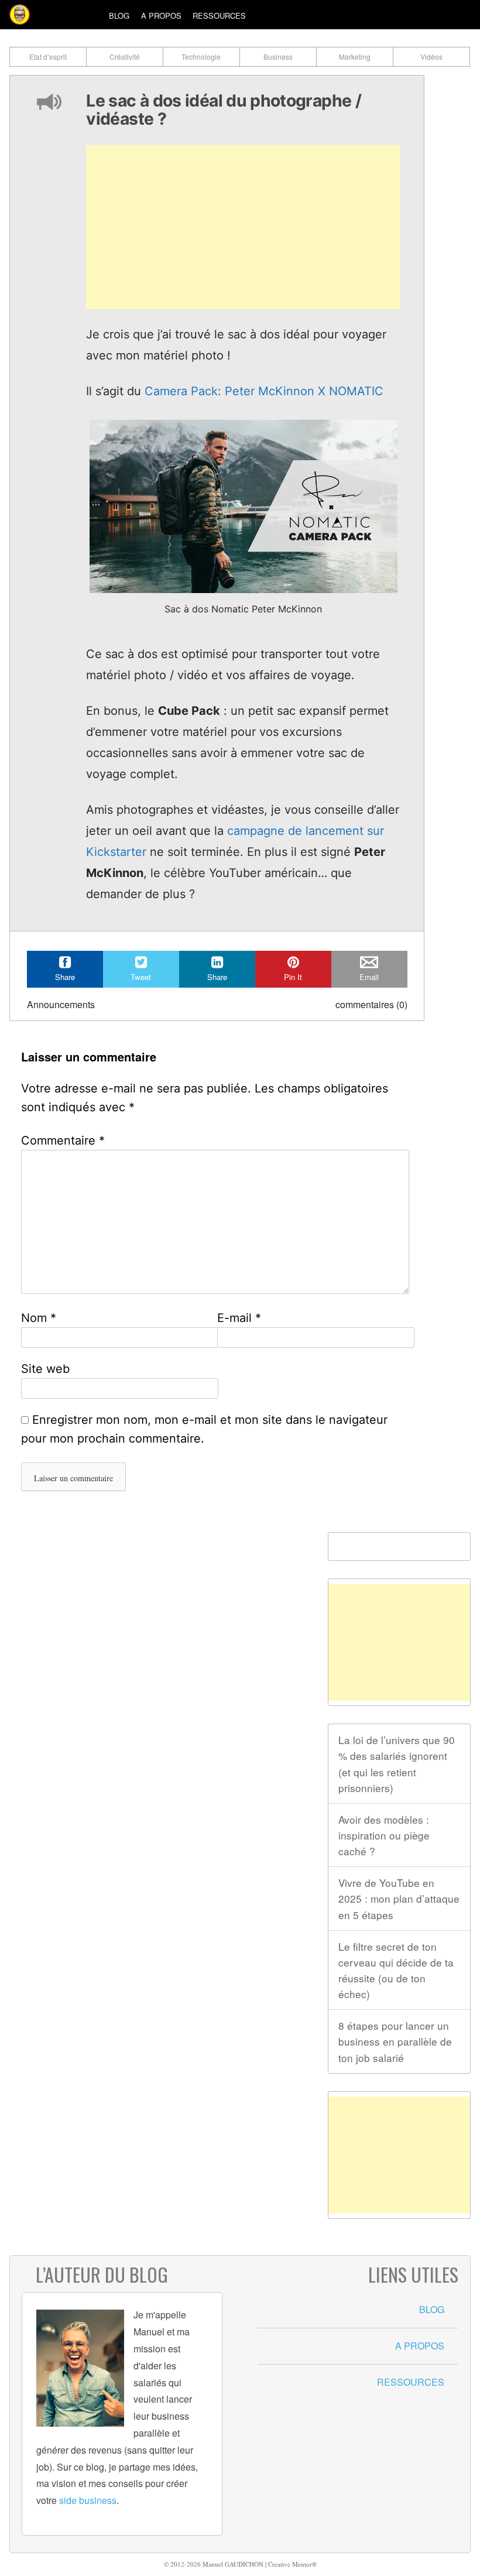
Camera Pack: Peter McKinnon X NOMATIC (264, 391)
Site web (45, 1369)
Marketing (355, 56)
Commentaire (63, 1140)
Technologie (201, 56)
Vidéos (431, 56)
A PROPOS (420, 2346)
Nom (39, 1318)
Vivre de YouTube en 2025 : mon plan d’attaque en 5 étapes (399, 1898)
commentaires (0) (371, 1004)
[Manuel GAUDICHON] (20, 14)
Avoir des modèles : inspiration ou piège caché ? (384, 1835)
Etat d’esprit (48, 56)
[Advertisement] (244, 227)
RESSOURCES (411, 2382)
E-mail (239, 1318)
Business (278, 56)
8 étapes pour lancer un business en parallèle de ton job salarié (395, 2041)
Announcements (61, 1004)
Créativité (125, 56)
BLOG (432, 2309)
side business (88, 2500)
